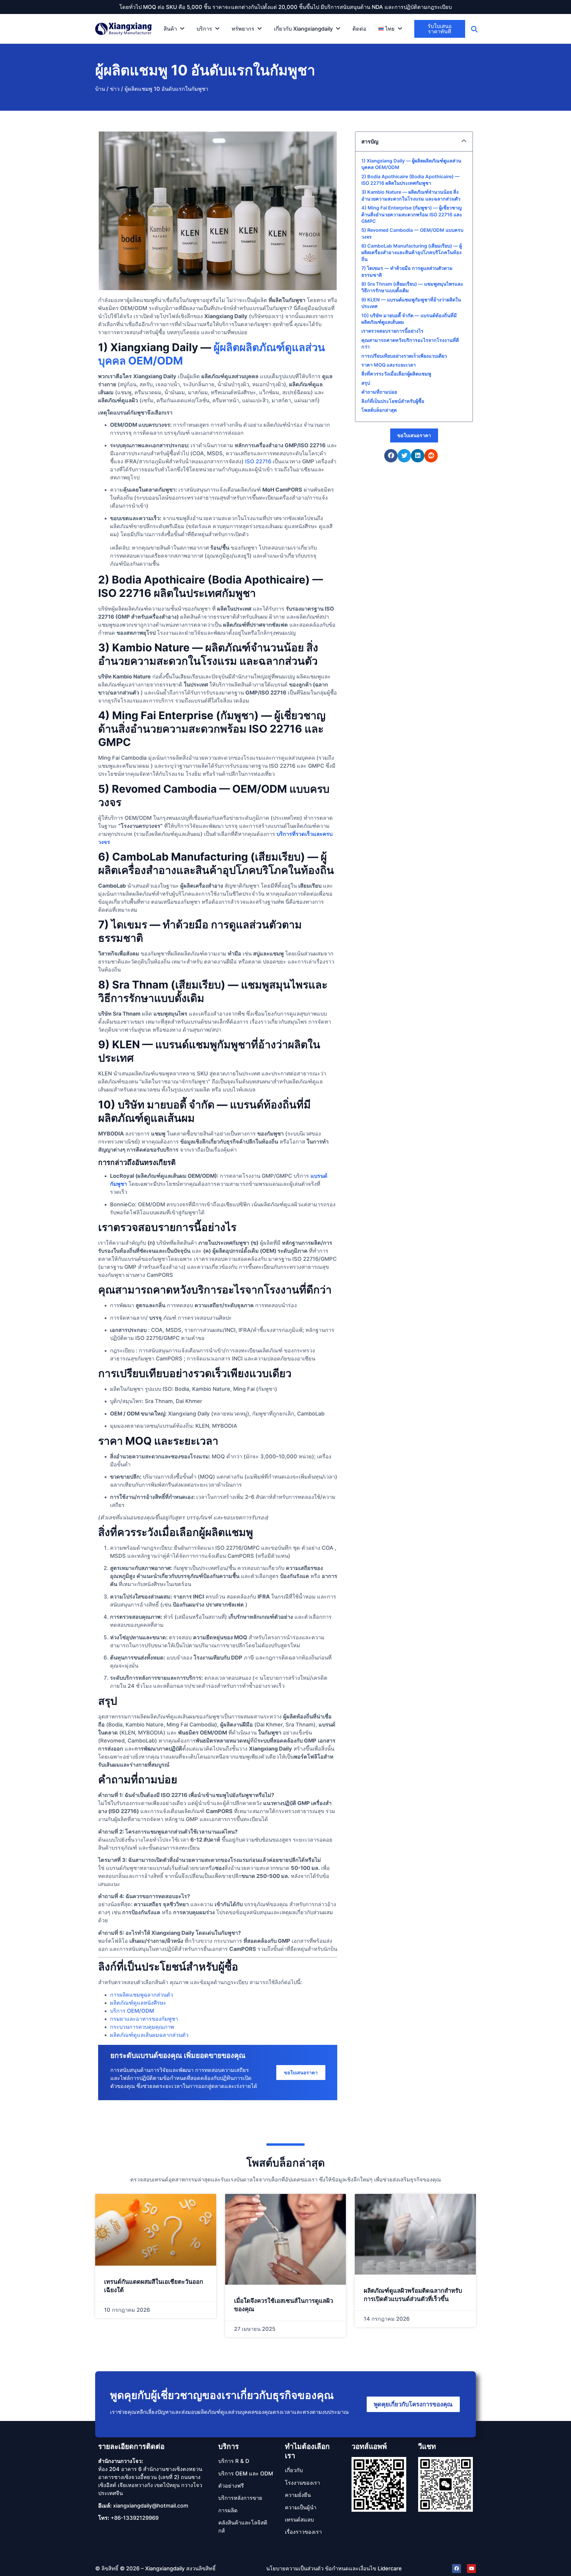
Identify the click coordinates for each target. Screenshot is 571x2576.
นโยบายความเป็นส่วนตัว (295, 2568)
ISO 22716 (258, 461)
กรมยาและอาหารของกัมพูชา (144, 2019)
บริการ (229, 2446)
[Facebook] (457, 2569)
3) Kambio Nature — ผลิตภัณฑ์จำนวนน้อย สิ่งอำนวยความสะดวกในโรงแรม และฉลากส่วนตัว (411, 195)
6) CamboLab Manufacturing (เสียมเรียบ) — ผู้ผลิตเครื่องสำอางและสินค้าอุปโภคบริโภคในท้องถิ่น (412, 252)
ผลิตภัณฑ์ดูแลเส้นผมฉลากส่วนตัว (149, 2035)
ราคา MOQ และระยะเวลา (389, 365)
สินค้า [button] (170, 29)
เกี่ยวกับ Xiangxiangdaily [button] (303, 29)
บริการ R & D (234, 2461)
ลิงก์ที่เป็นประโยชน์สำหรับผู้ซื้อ (393, 401)
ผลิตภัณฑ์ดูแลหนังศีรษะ (138, 2003)
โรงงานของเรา (302, 2483)
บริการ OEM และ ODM (246, 2473)
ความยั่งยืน (298, 2495)
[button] (390, 29)
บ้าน (100, 89)
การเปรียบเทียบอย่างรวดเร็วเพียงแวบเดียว (404, 356)
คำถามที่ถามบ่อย (379, 392)
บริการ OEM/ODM (132, 2011)
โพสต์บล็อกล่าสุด (379, 410)
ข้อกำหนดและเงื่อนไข (351, 2568)
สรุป (366, 383)
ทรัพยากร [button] (243, 29)
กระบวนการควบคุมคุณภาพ (142, 2027)
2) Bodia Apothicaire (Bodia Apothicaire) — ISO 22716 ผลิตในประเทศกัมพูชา (410, 180)
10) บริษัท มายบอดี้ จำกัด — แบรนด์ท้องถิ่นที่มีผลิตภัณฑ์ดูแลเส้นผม (409, 319)
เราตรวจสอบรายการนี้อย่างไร (392, 331)
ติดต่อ (359, 29)
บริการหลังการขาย (240, 2498)
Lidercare (390, 2568)
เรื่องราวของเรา (303, 2532)
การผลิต (228, 2510)
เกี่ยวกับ (294, 2470)
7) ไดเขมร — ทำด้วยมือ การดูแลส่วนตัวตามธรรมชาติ (407, 271)
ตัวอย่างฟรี (231, 2486)
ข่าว (115, 89)
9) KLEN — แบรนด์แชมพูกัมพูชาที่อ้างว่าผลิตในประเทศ (411, 303)
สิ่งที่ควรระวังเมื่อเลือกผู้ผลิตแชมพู (396, 374)
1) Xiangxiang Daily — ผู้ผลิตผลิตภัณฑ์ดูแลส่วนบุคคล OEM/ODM (411, 164)
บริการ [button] (204, 29)
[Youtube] (471, 2569)
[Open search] (474, 29)
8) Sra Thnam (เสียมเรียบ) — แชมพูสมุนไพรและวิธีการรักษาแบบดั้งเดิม (412, 287)
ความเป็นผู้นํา (301, 2507)
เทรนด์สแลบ (299, 2520)
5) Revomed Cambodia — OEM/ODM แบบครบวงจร (412, 233)
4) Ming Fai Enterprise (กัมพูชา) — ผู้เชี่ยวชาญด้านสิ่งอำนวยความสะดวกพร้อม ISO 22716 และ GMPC (412, 214)
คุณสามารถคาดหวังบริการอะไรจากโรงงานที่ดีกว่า (410, 343)
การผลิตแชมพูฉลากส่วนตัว (142, 1995)
